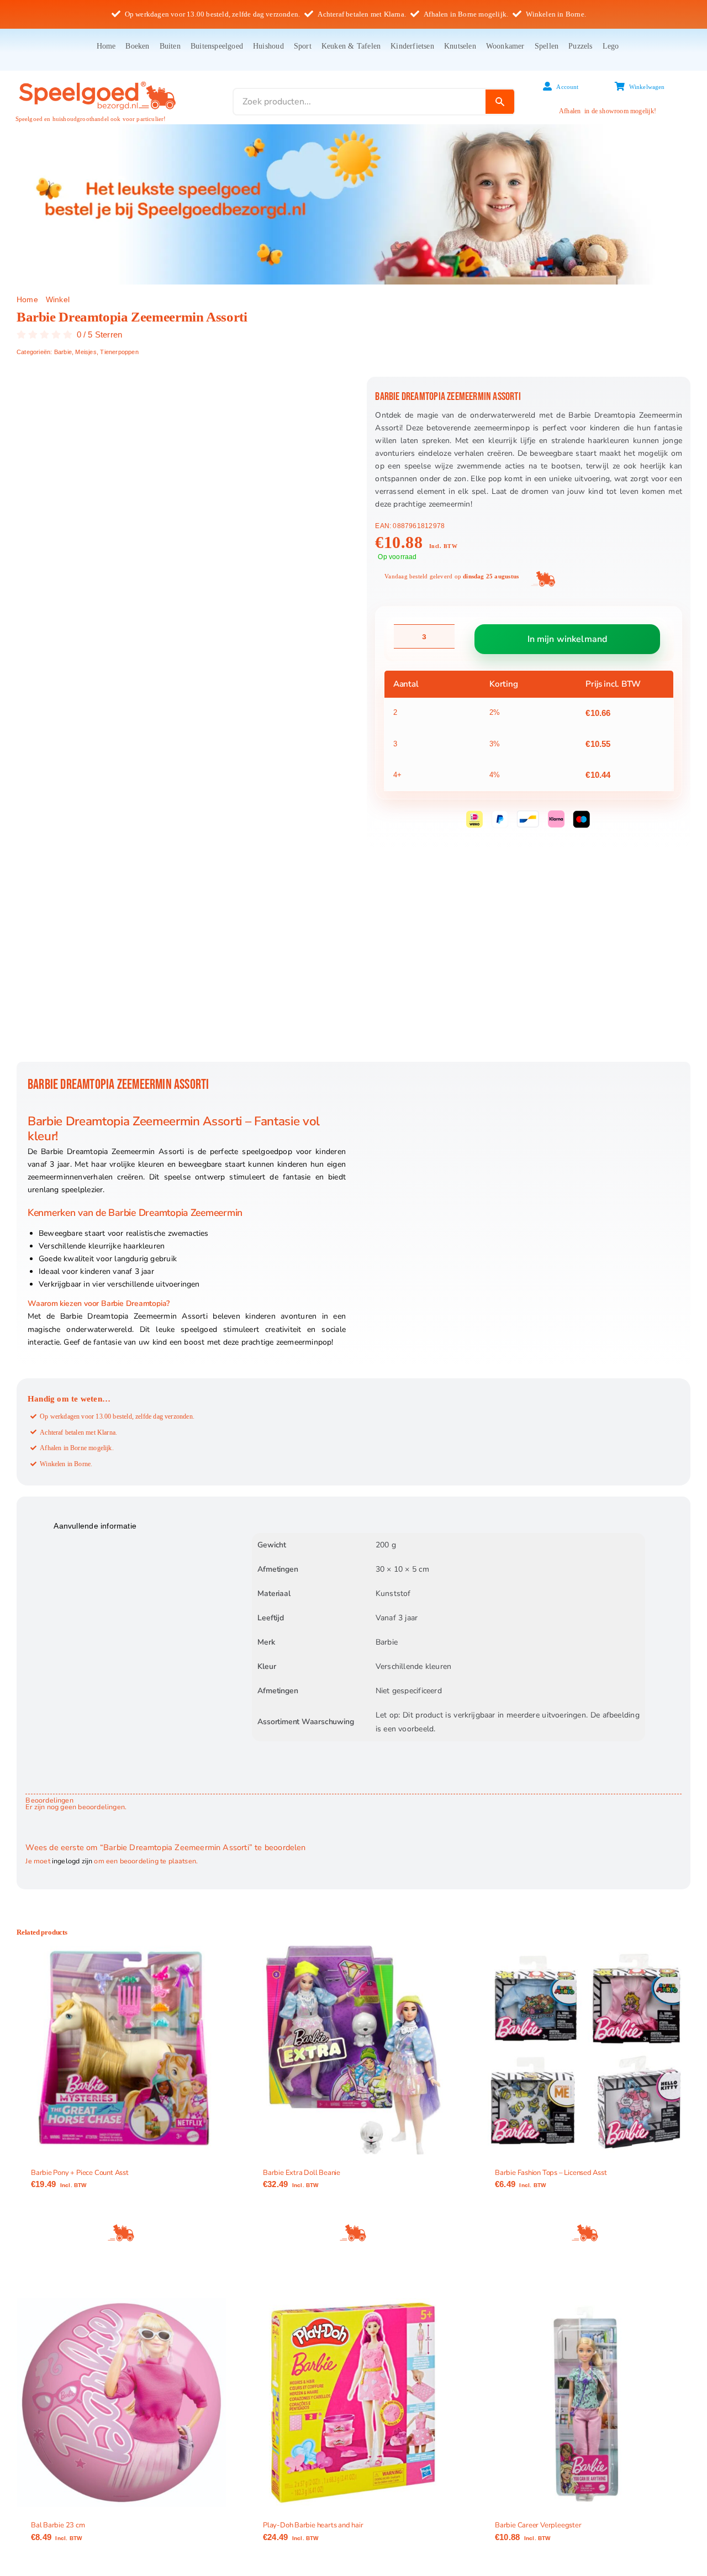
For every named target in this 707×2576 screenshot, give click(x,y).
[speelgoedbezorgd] (97, 81)
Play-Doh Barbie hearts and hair (313, 2525)
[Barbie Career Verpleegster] (585, 2403)
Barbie (63, 352)
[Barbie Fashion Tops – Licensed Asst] (585, 2050)
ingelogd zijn (72, 1861)
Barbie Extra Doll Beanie (302, 2173)
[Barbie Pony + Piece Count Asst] (122, 2050)
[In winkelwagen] (122, 2233)
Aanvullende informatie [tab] (95, 1526)
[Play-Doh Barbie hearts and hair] (353, 2403)
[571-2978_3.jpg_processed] (182, 719)
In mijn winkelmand (568, 639)
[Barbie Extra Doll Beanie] (353, 2050)
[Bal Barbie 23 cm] (122, 2403)
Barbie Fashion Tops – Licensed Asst (551, 2173)
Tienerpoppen (119, 352)
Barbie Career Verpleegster (538, 2525)
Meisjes (86, 352)
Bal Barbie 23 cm (58, 2525)
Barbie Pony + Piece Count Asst (80, 2173)
